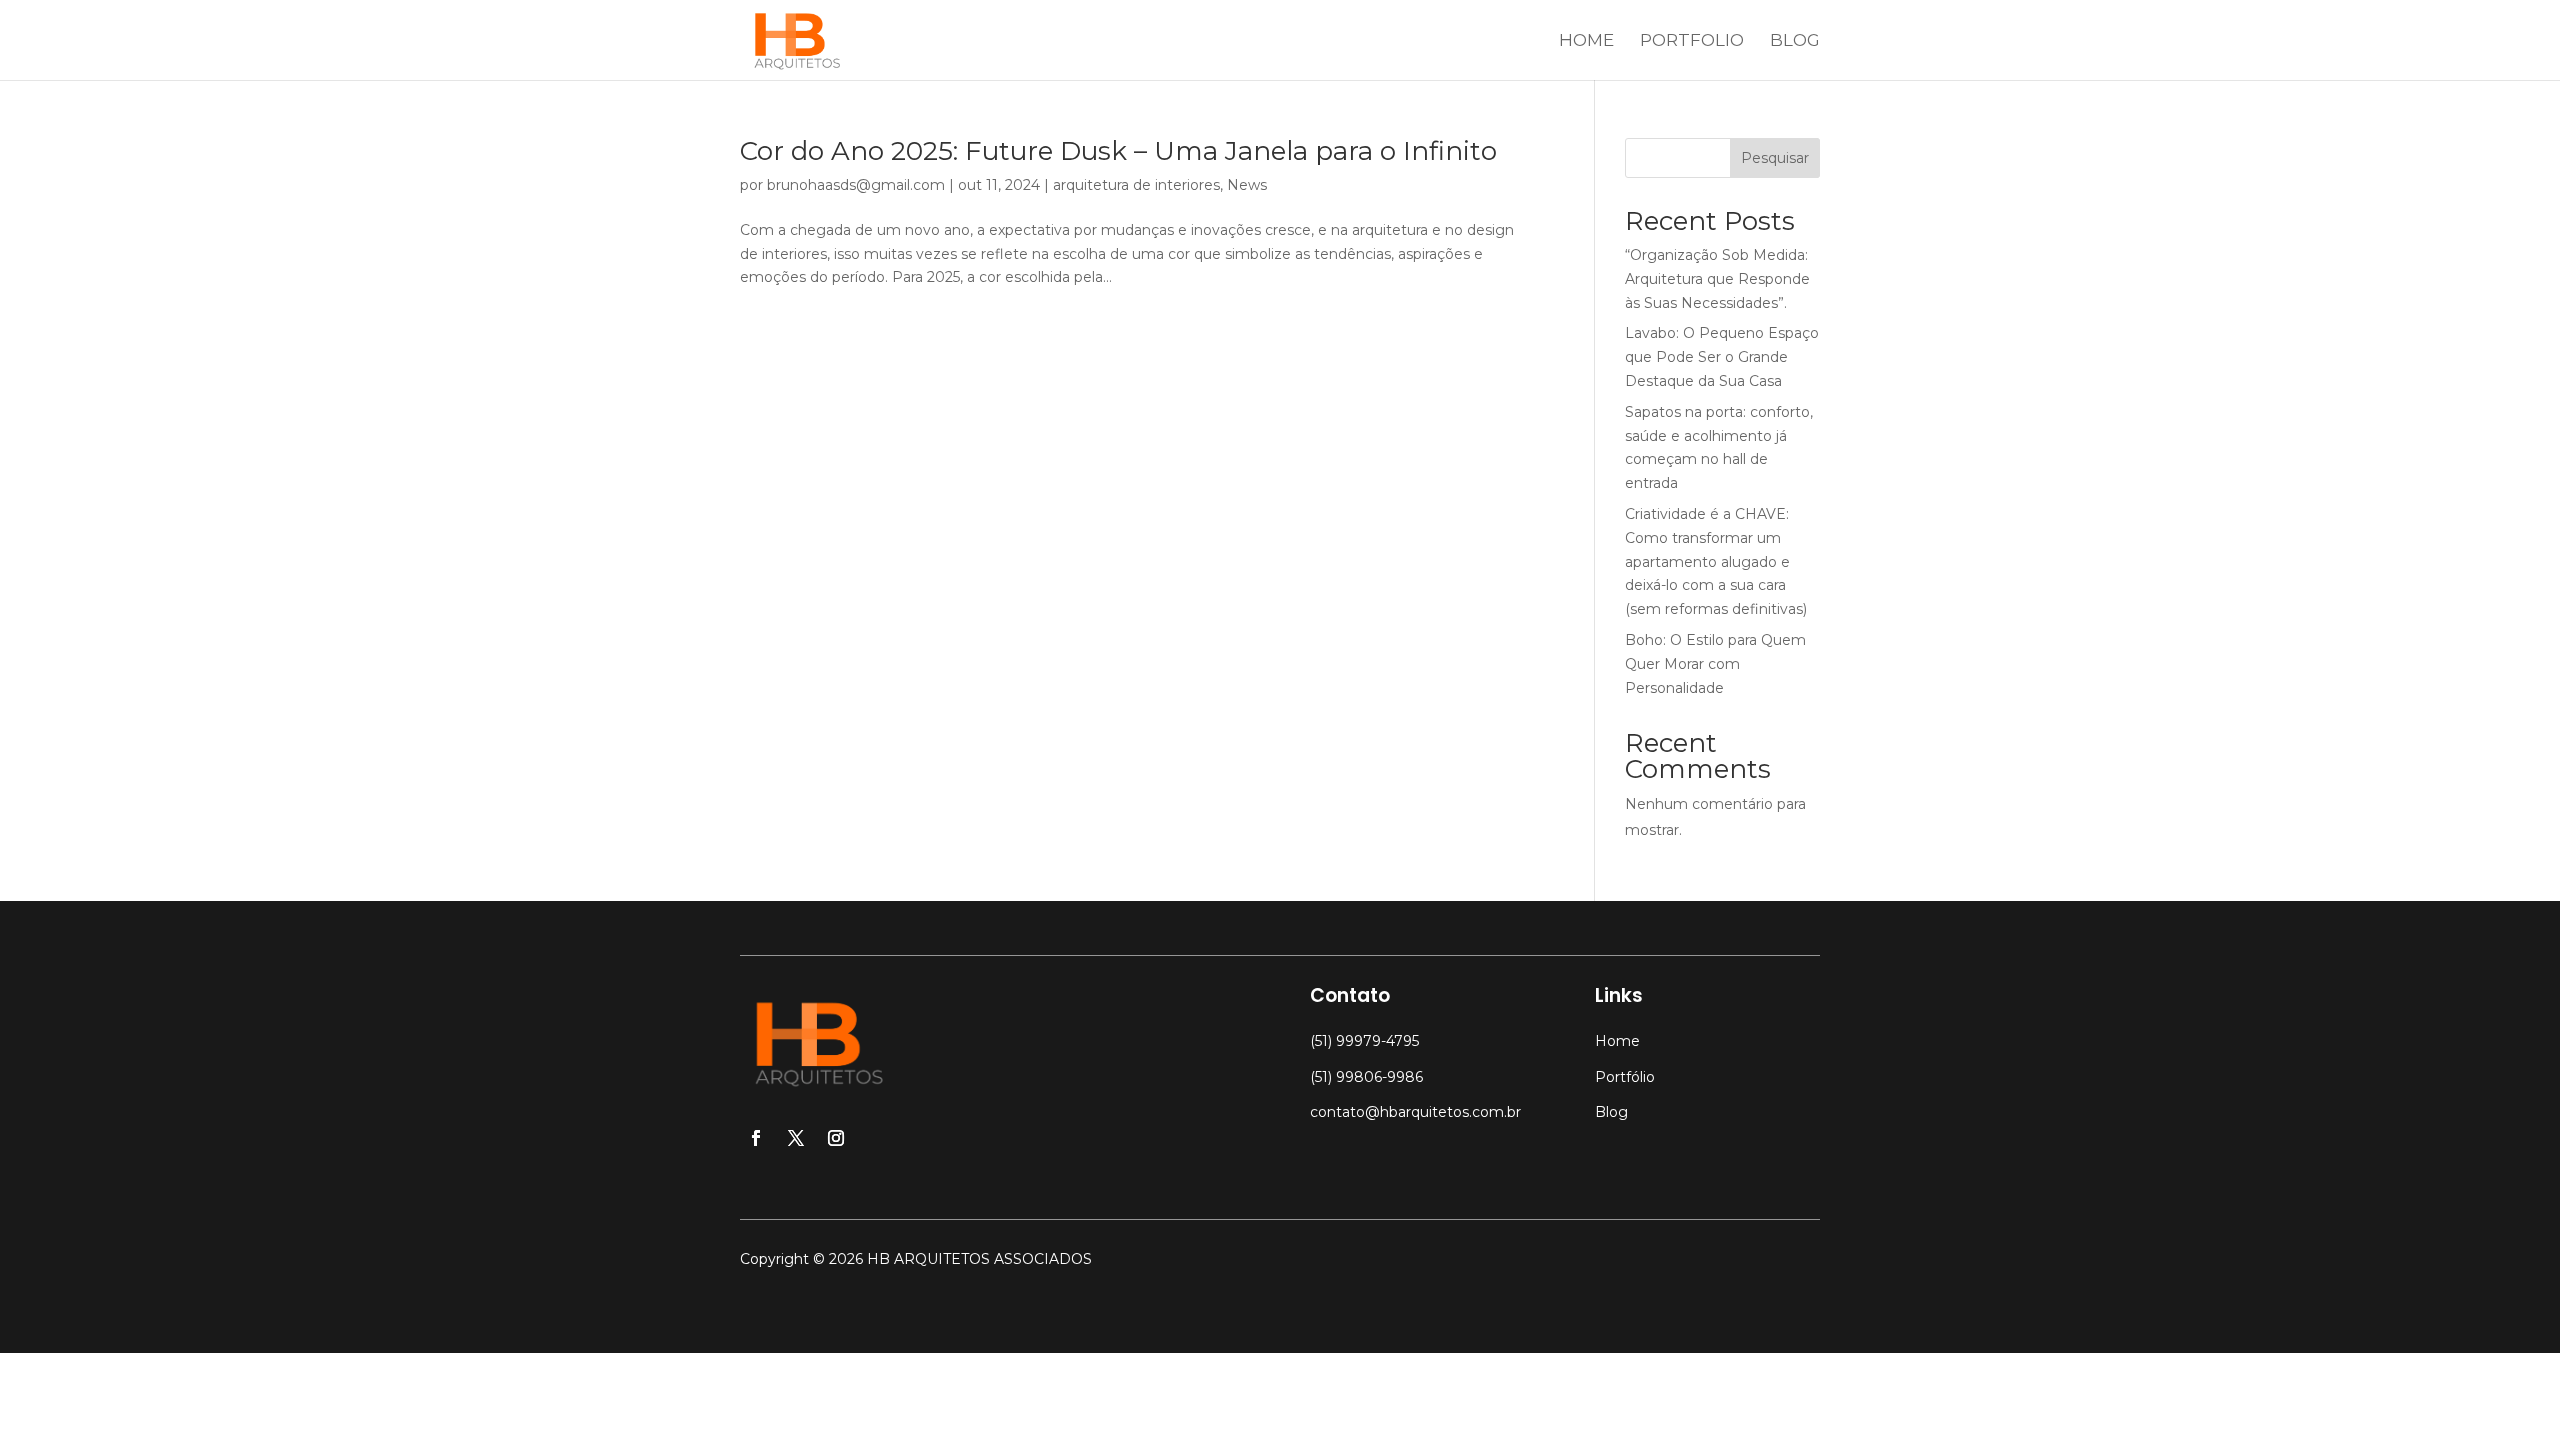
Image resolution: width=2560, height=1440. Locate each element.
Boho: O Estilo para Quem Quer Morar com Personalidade (1715, 664)
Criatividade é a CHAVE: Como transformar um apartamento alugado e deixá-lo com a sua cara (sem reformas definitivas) (1716, 561)
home (1586, 41)
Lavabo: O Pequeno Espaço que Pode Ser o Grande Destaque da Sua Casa (1722, 357)
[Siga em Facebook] (756, 1138)
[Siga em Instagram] (836, 1138)
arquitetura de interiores (1136, 185)
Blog (1611, 1112)
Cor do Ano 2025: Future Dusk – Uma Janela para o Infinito (1118, 151)
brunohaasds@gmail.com (856, 185)
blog (1795, 41)
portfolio (1692, 41)
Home (1617, 1041)
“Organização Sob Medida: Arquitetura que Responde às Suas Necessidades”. (1717, 279)
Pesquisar (1775, 158)
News (1247, 185)
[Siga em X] (796, 1138)
